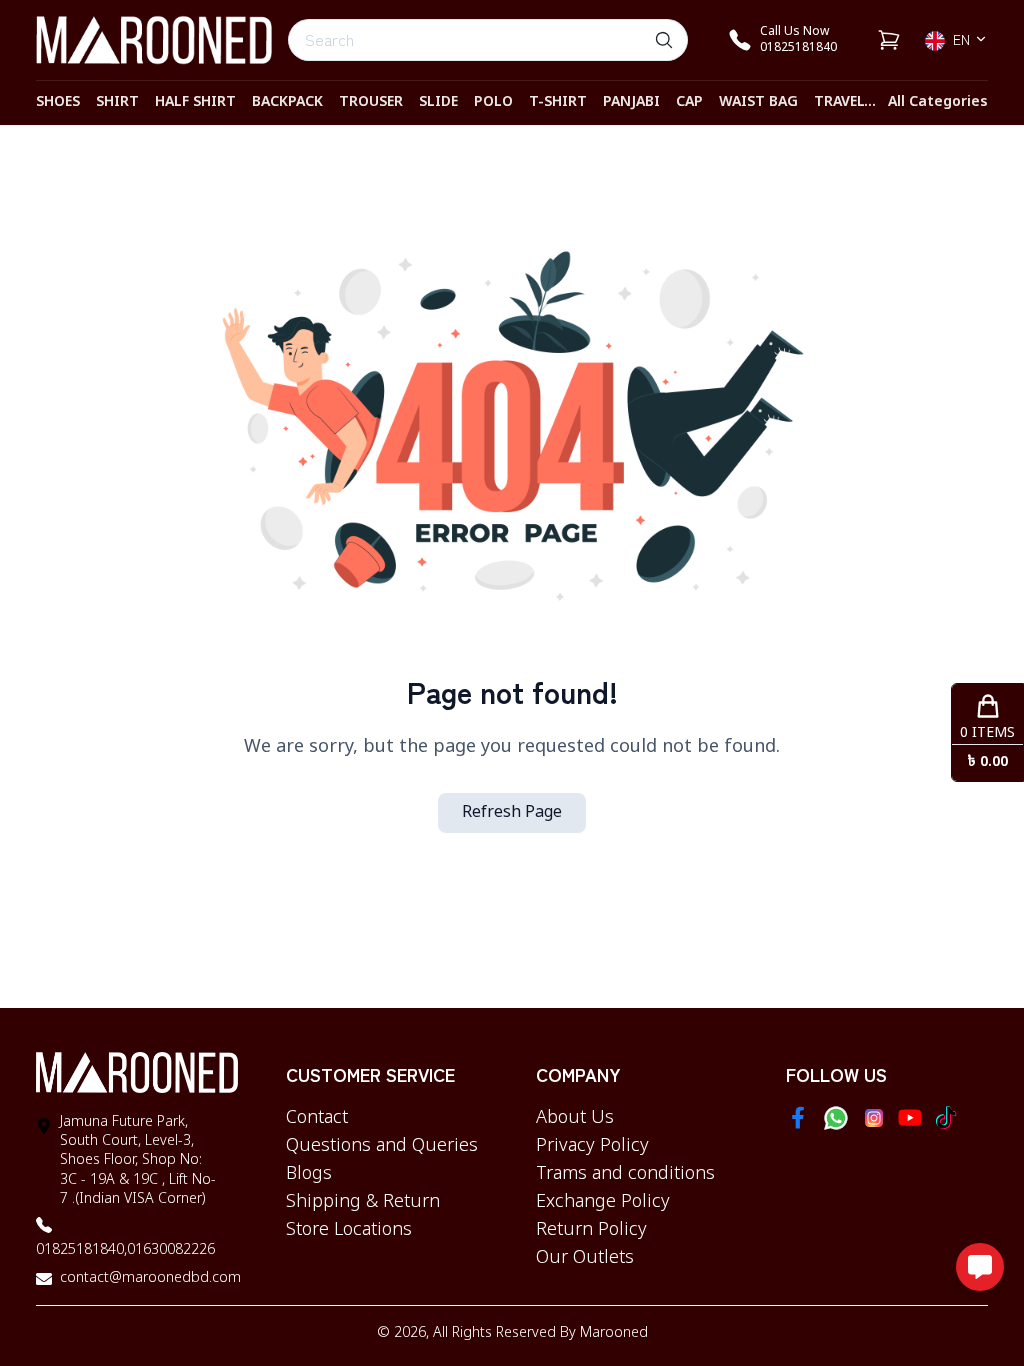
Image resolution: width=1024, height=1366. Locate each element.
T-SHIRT (558, 102)
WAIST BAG (758, 102)
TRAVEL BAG (856, 102)
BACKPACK (287, 102)
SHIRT (117, 102)
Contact (317, 1118)
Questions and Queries (382, 1146)
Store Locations (349, 1230)
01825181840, (81, 1250)
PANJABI (631, 102)
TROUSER (371, 102)
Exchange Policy (603, 1202)
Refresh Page (512, 813)
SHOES (58, 102)
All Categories (938, 102)
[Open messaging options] (980, 1267)
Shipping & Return (363, 1202)
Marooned (614, 1333)
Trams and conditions (625, 1174)
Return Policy (591, 1230)
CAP (689, 102)
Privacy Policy (592, 1146)
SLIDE (438, 102)
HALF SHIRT (195, 102)
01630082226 (171, 1250)
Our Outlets (585, 1258)
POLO (493, 102)
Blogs (309, 1174)
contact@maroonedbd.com (150, 1278)
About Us (575, 1118)
